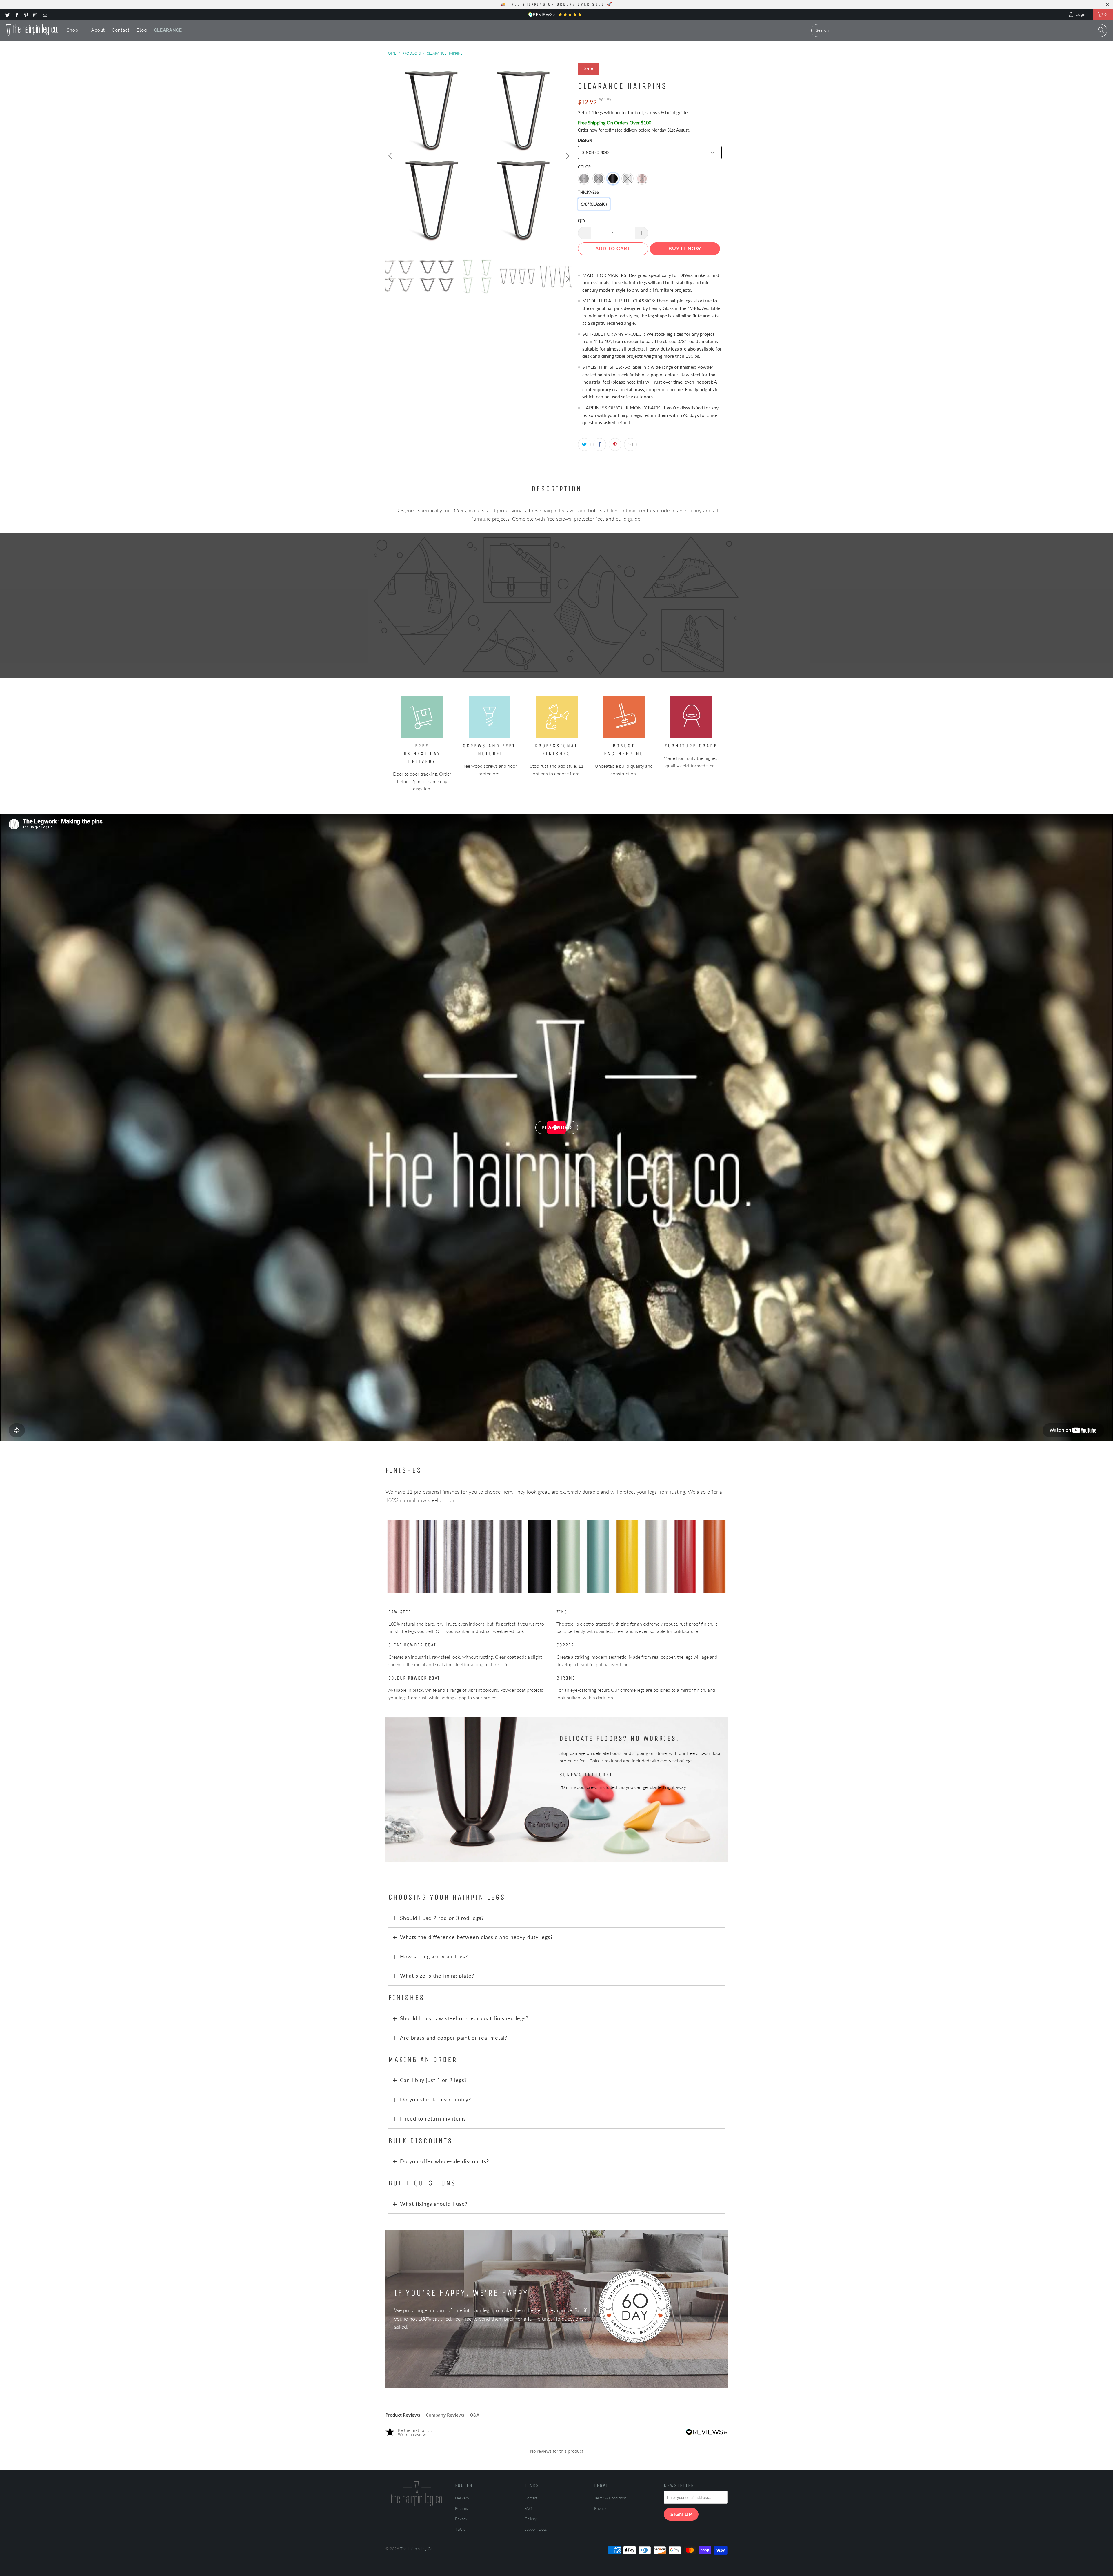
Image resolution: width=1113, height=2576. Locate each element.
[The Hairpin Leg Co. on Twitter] (7, 14)
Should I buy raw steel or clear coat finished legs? (464, 2018)
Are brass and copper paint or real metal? (454, 2038)
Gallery (531, 2519)
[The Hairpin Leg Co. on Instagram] (35, 14)
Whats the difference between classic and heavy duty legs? (477, 1937)
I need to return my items (433, 2118)
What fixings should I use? (434, 2204)
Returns (461, 2508)
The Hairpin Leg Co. (417, 2549)
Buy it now (685, 248)
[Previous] (391, 156)
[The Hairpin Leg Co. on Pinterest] (26, 14)
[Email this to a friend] (630, 444)
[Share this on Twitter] (584, 444)
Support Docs (536, 2529)
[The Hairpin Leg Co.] (32, 30)
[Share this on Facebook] (600, 444)
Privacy (461, 2519)
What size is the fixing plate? (437, 1976)
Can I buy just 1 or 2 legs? (433, 2080)
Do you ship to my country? (435, 2099)
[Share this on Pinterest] (615, 444)
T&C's (460, 2529)
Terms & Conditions (610, 2498)
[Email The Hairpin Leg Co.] (45, 14)
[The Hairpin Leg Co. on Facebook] (16, 14)
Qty (582, 221)
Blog (142, 30)
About (98, 30)
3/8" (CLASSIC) (594, 204)
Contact (121, 30)
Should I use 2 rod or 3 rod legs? (442, 1918)
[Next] (567, 156)
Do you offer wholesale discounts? (444, 2161)
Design (585, 140)
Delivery (462, 2498)
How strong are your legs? (434, 1956)
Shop (73, 30)
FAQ (528, 2508)
